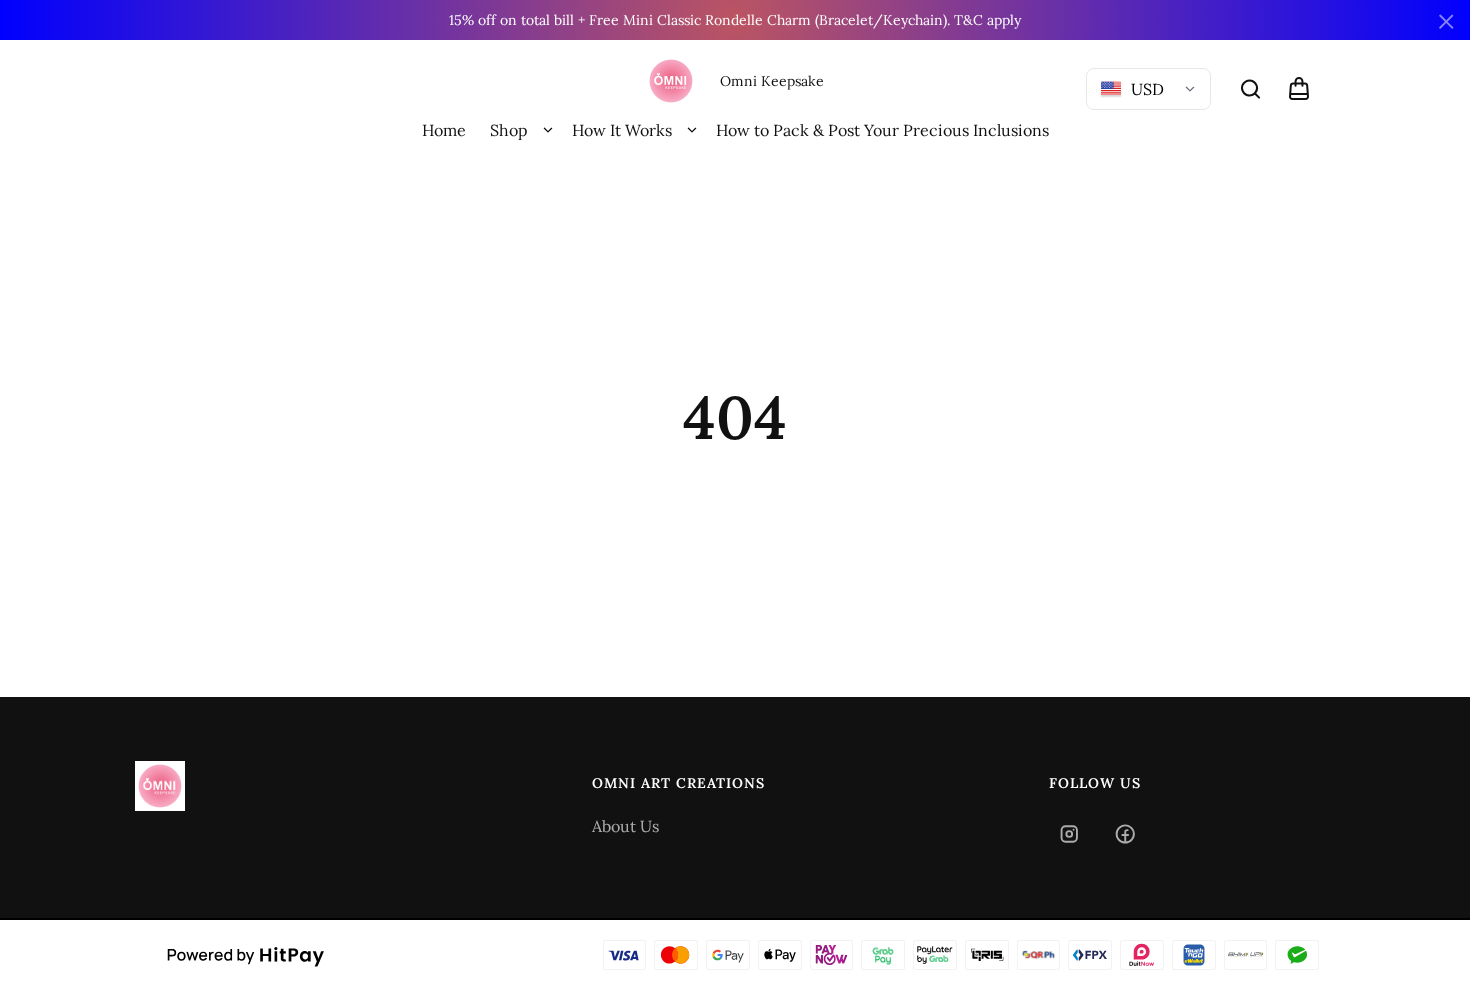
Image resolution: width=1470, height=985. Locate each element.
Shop (509, 130)
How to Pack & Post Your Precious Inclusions (882, 130)
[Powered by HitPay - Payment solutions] (246, 955)
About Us (625, 826)
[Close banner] (1446, 22)
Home (444, 130)
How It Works (622, 130)
